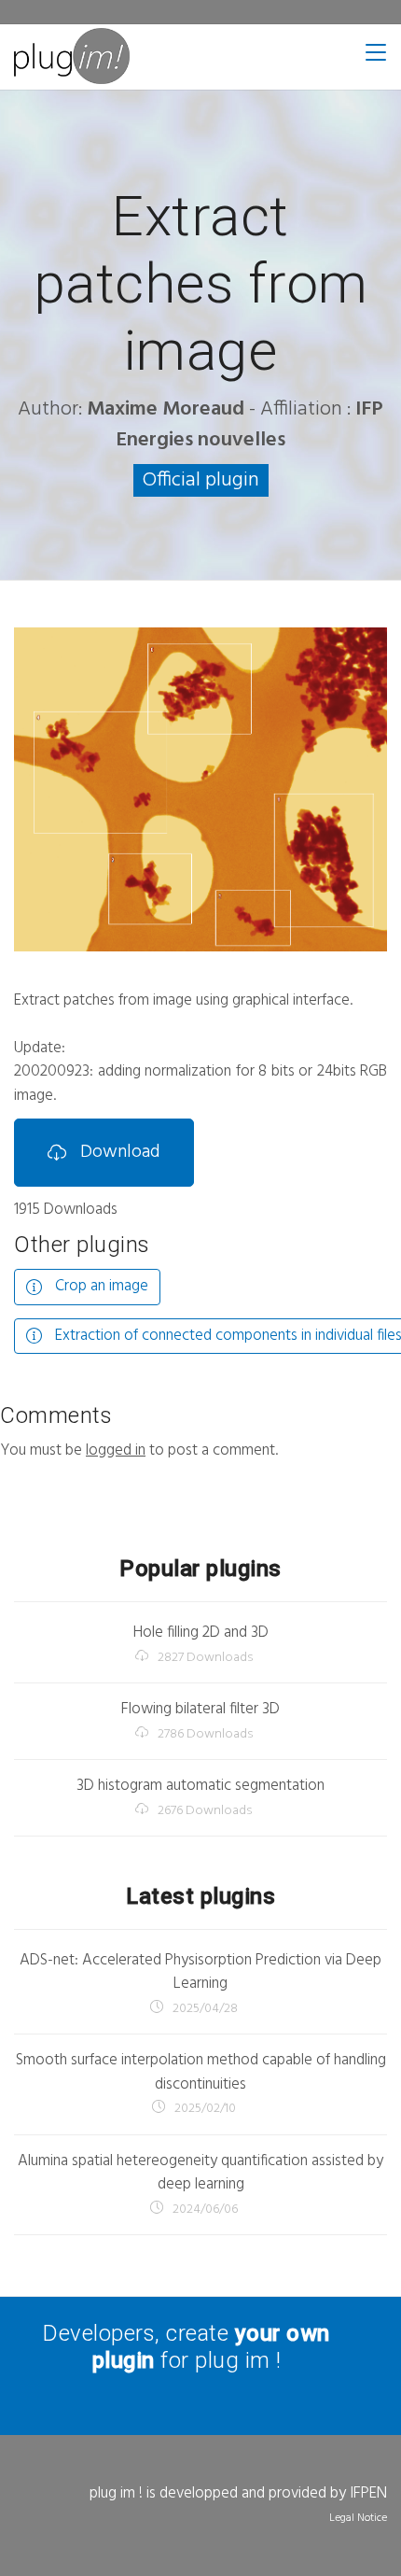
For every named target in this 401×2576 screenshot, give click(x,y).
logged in (116, 1450)
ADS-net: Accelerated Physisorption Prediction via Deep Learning (200, 1972)
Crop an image (100, 1286)
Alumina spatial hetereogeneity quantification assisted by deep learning (200, 2173)
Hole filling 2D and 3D (201, 1633)
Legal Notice (358, 2518)
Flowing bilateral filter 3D (200, 1709)
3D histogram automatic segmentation (200, 1786)
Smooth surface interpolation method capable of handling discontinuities (201, 2072)
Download (118, 1152)
